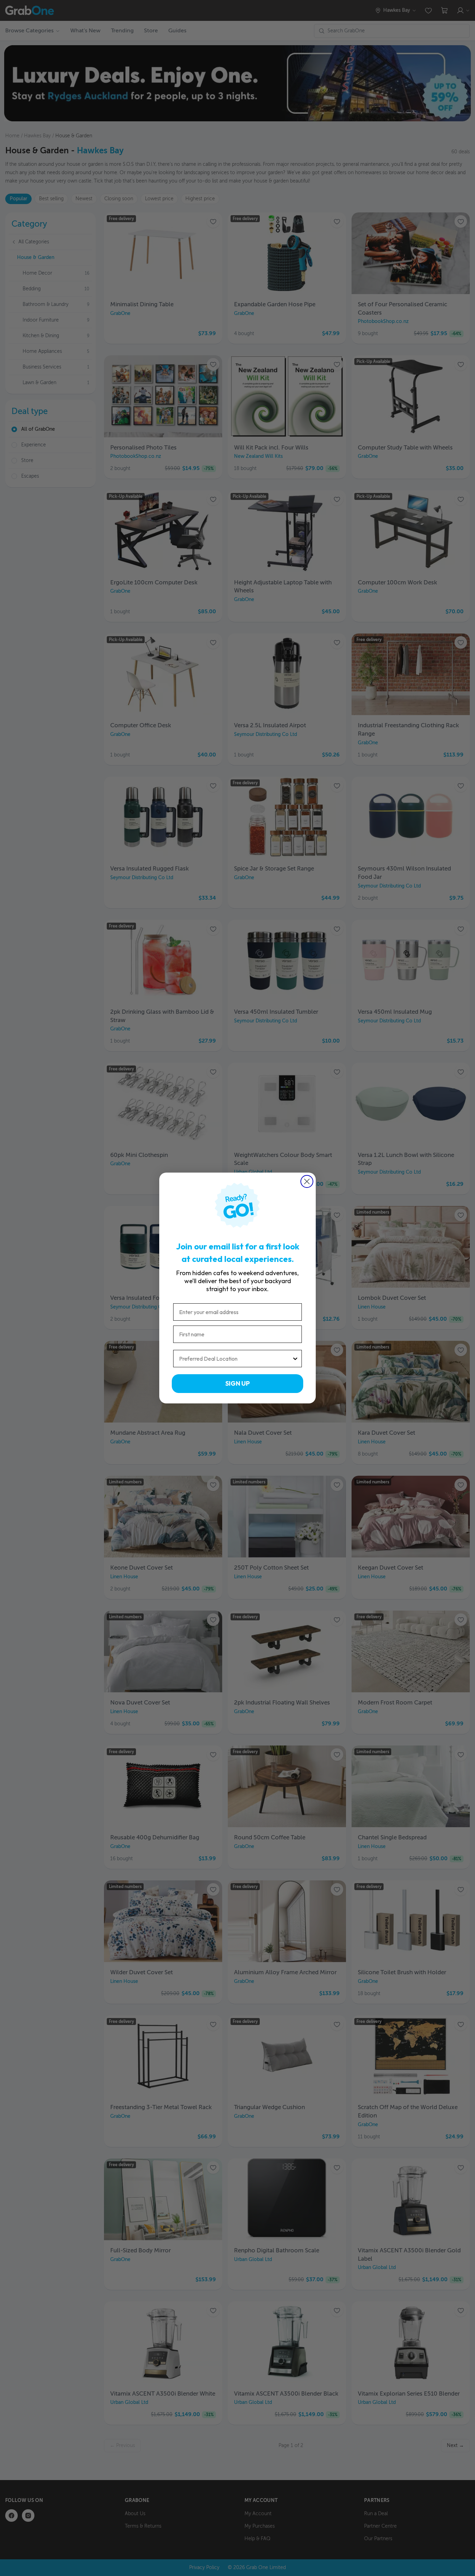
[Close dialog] (307, 1181)
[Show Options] (295, 1359)
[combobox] (235, 1359)
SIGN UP (237, 1383)
